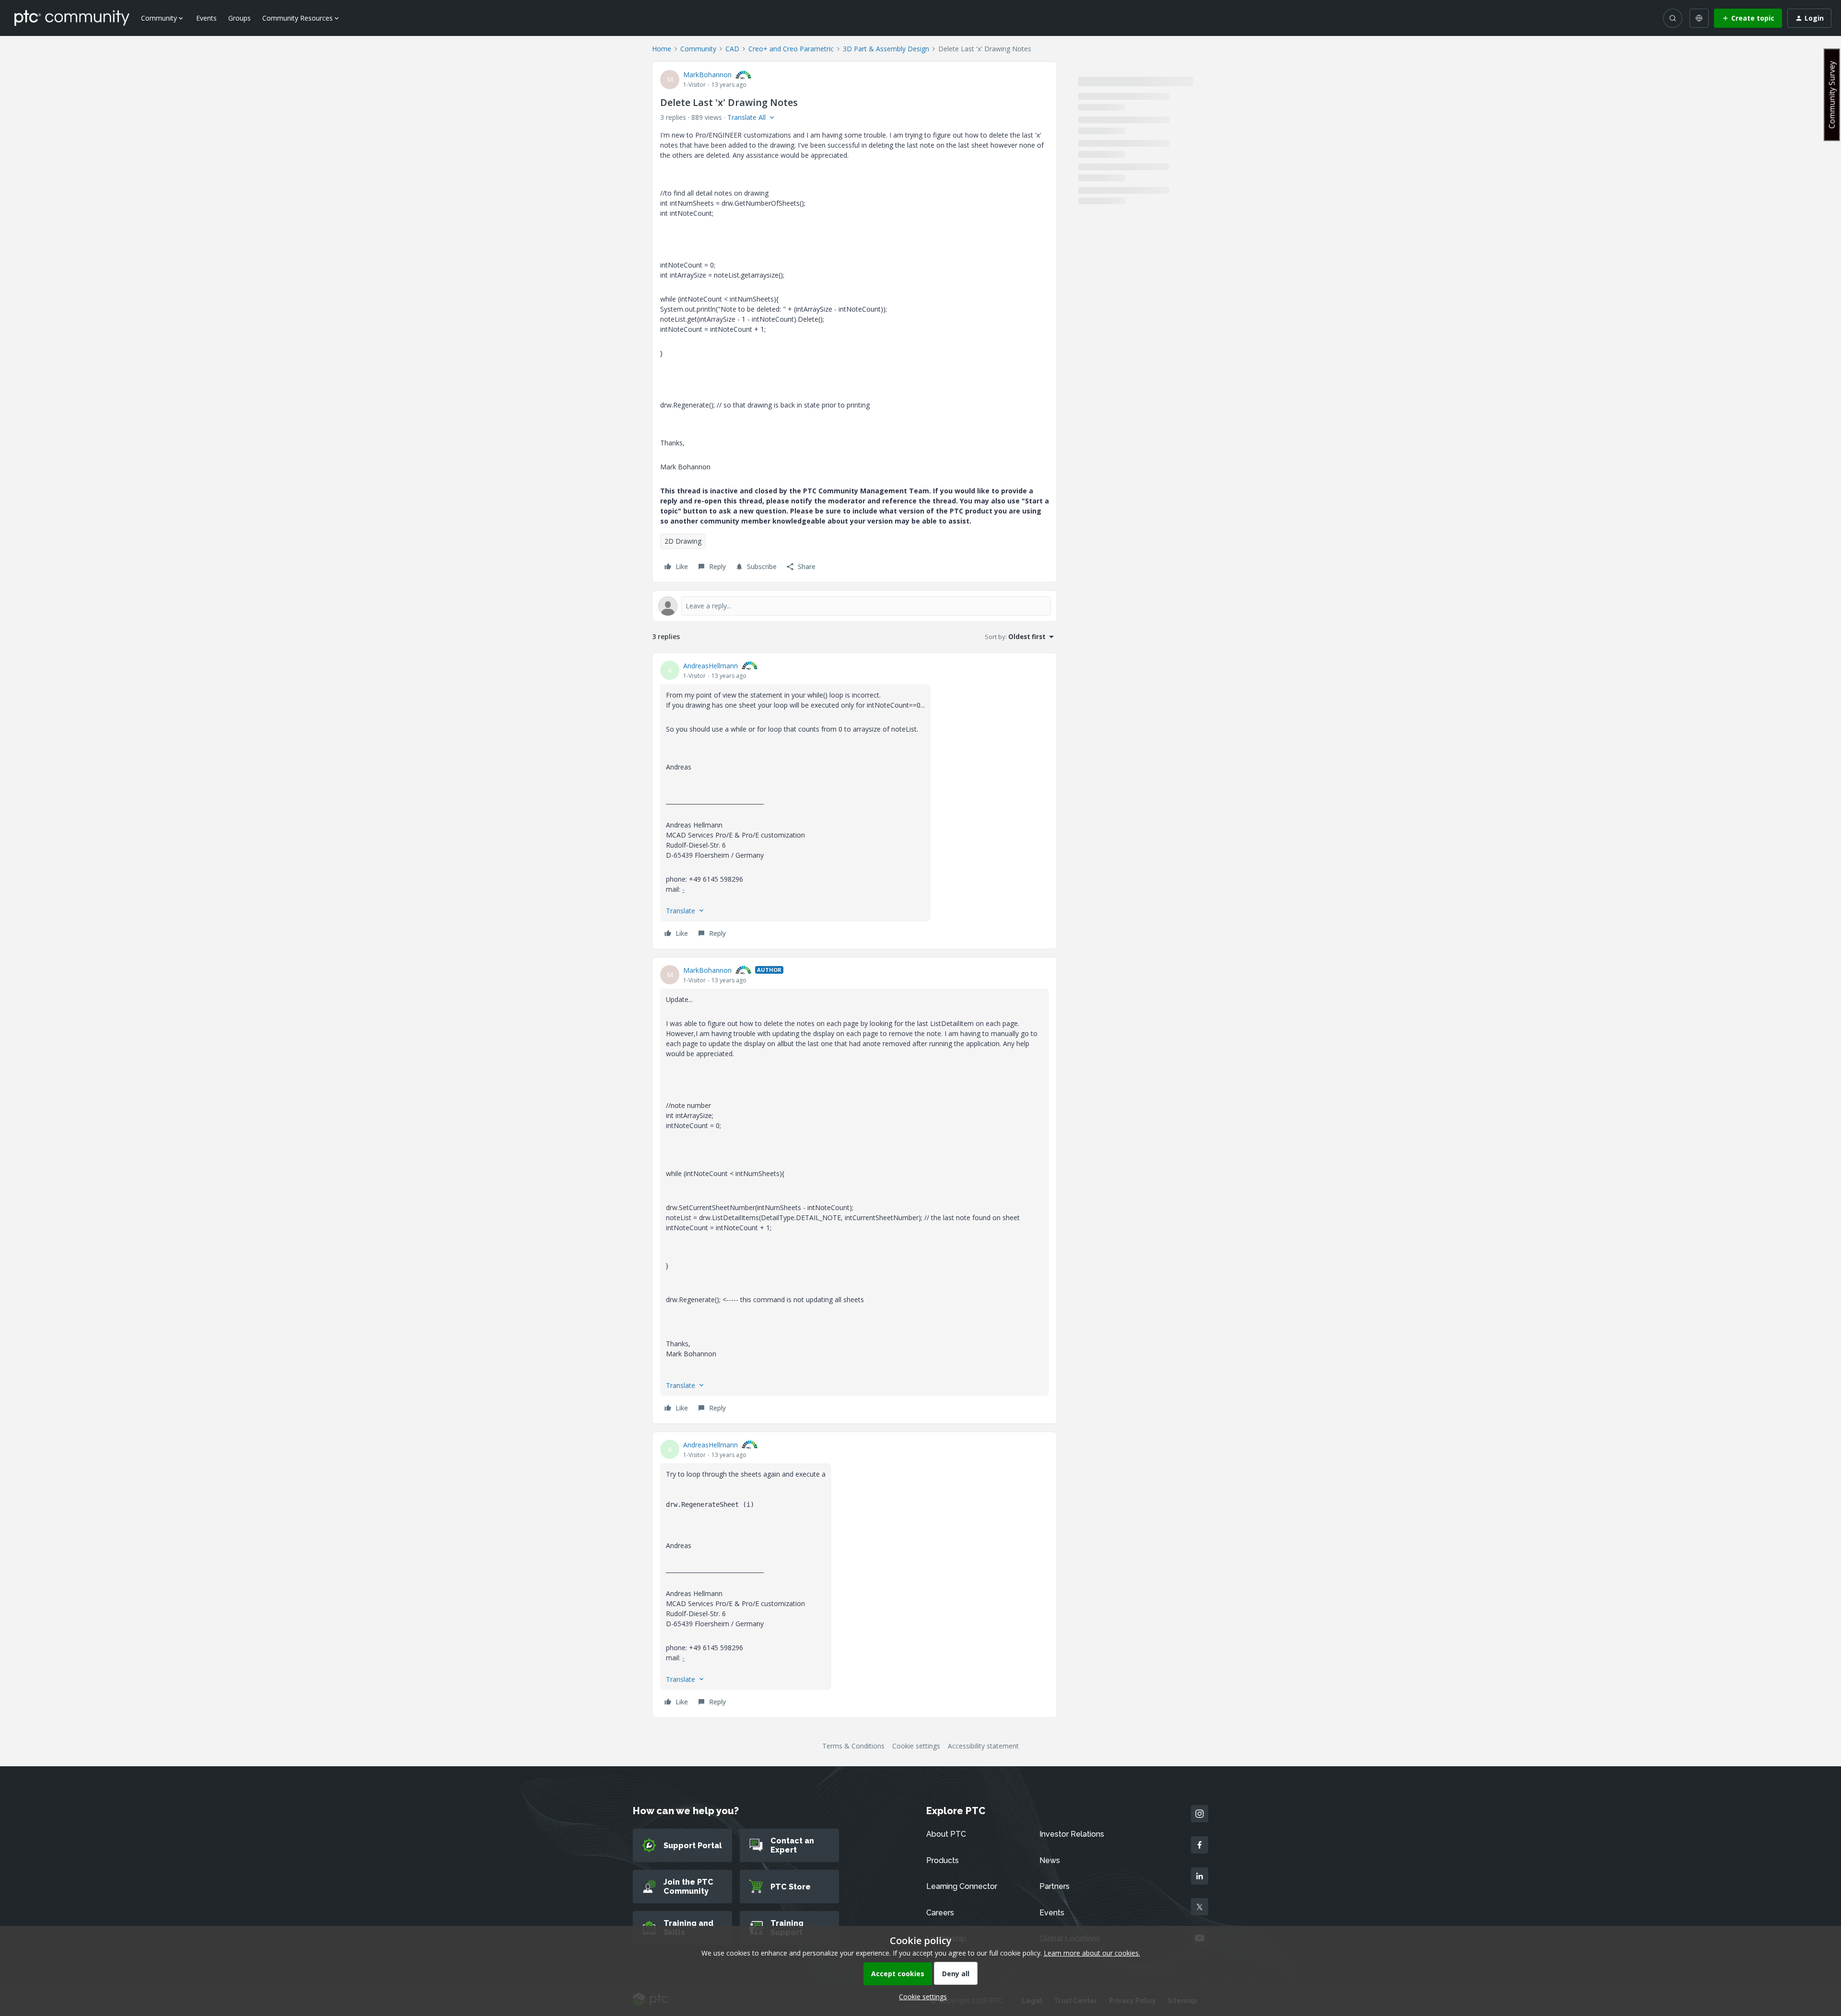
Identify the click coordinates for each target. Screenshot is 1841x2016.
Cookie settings (916, 1746)
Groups (239, 18)
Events (206, 18)
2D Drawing (683, 541)
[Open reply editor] (855, 606)
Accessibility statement (983, 1746)
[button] (1748, 18)
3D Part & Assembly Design (886, 49)
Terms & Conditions (853, 1746)
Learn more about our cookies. (1092, 1953)
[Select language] (1699, 18)
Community (698, 49)
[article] (855, 801)
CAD (732, 49)
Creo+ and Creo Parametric (791, 49)
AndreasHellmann (711, 666)
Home (662, 49)
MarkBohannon (707, 75)
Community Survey (1832, 95)
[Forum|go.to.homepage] (72, 18)
